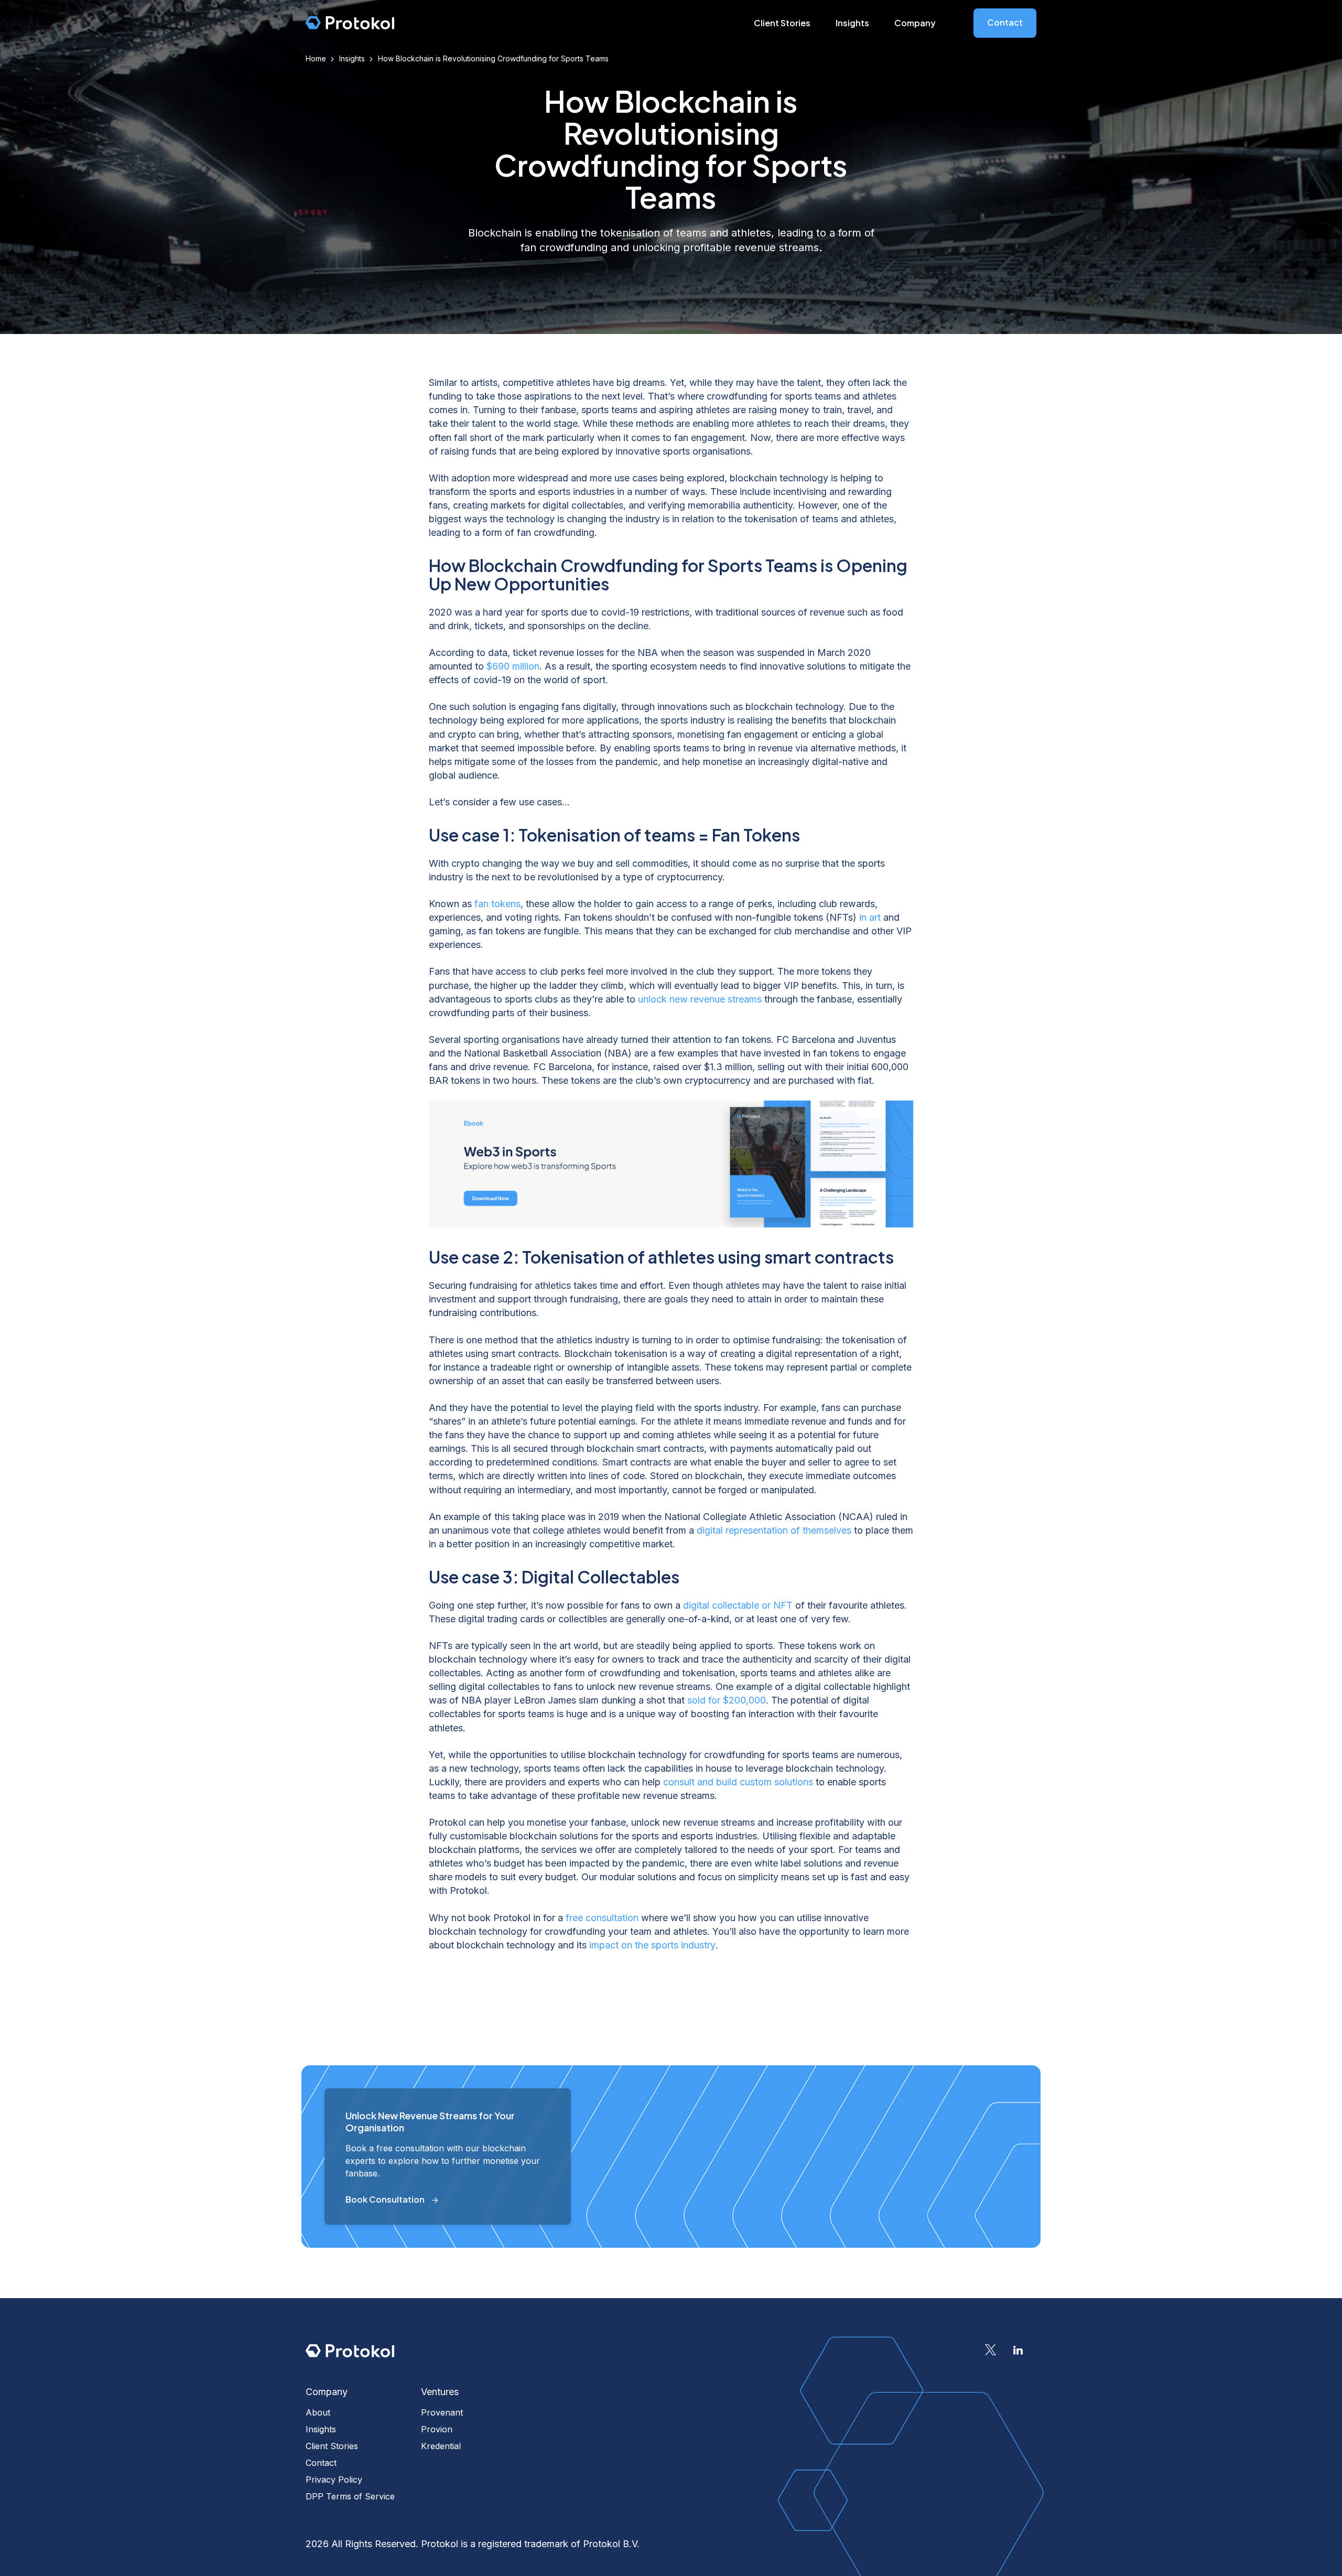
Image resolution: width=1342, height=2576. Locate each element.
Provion (437, 2429)
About (318, 2412)
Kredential (441, 2446)
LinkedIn (1018, 2350)
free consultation (602, 1918)
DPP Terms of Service (350, 2496)
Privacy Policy (334, 2480)
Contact (1005, 22)
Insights (852, 23)
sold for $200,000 (727, 1700)
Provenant (442, 2412)
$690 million (513, 666)
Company (915, 23)
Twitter (991, 2350)
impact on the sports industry (652, 1945)
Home (316, 58)
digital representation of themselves (774, 1530)
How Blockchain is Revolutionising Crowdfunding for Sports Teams (493, 58)
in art (870, 917)
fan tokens (497, 904)
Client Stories (782, 23)
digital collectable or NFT (738, 1605)
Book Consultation (385, 2199)
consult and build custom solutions (738, 1782)
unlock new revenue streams (700, 999)
